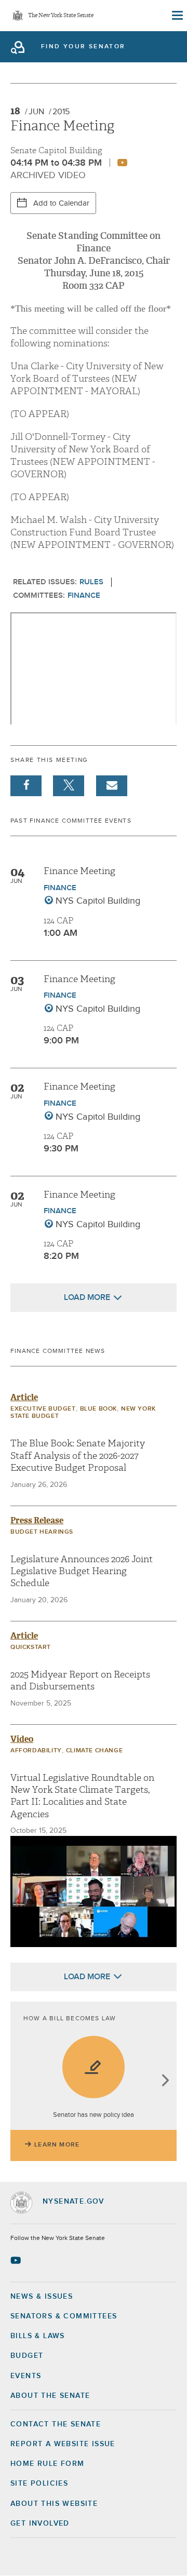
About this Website (54, 2504)
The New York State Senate (61, 16)
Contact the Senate (56, 2424)
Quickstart (31, 1647)
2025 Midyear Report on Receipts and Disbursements (80, 1681)
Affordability (36, 1751)
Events (26, 2376)
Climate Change (94, 1751)
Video (22, 1739)
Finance (84, 595)
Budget (27, 2356)
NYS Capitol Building (98, 901)
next (165, 2081)
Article (24, 1397)
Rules (91, 582)
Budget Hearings (42, 1532)
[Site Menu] (177, 16)
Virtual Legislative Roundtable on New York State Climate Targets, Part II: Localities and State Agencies (82, 1796)
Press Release (37, 1520)
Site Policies (39, 2484)
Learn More (57, 2145)
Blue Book (98, 1409)
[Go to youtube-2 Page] (17, 2260)
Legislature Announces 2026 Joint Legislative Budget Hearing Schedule (82, 1572)
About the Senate (50, 2396)
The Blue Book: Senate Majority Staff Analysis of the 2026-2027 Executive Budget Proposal (78, 1456)
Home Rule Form (48, 2464)
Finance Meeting (79, 871)
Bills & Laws (38, 2336)
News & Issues (42, 2297)
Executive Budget (43, 1409)
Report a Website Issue (63, 2444)
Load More (87, 1297)
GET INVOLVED (40, 2524)
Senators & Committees (64, 2316)
